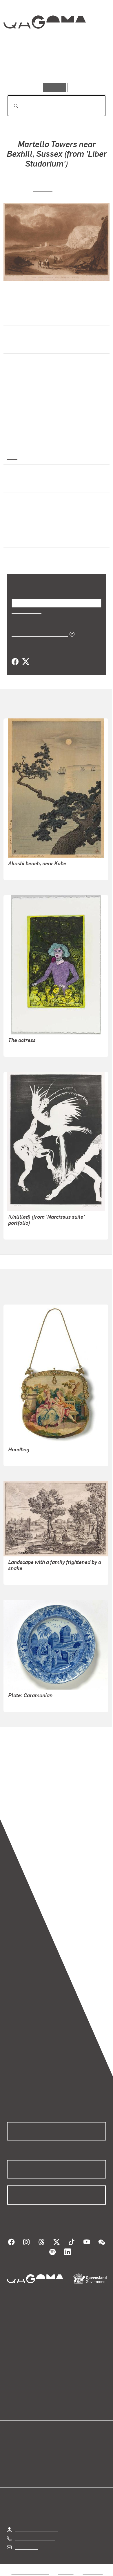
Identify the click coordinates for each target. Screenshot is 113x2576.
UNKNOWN (20, 1458)
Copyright (93, 2572)
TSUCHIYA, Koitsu (27, 871)
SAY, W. (43, 188)
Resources (81, 87)
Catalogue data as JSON (38, 634)
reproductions (21, 1788)
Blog (63, 2391)
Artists (55, 66)
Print (12, 457)
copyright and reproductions (35, 1794)
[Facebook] (15, 662)
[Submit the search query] (11, 106)
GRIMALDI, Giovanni (29, 1576)
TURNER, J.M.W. (47, 180)
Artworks (22, 66)
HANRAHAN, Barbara (30, 1048)
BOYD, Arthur (22, 1231)
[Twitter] (25, 662)
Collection (44, 43)
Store (12, 2405)
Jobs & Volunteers (30, 2572)
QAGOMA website (25, 2398)
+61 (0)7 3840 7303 (35, 2538)
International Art (25, 401)
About (65, 2398)
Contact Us (26, 2547)
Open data (17, 2391)
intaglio (15, 484)
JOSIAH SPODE (24, 1703)
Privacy (66, 2572)
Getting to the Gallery (37, 2529)
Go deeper (90, 66)
